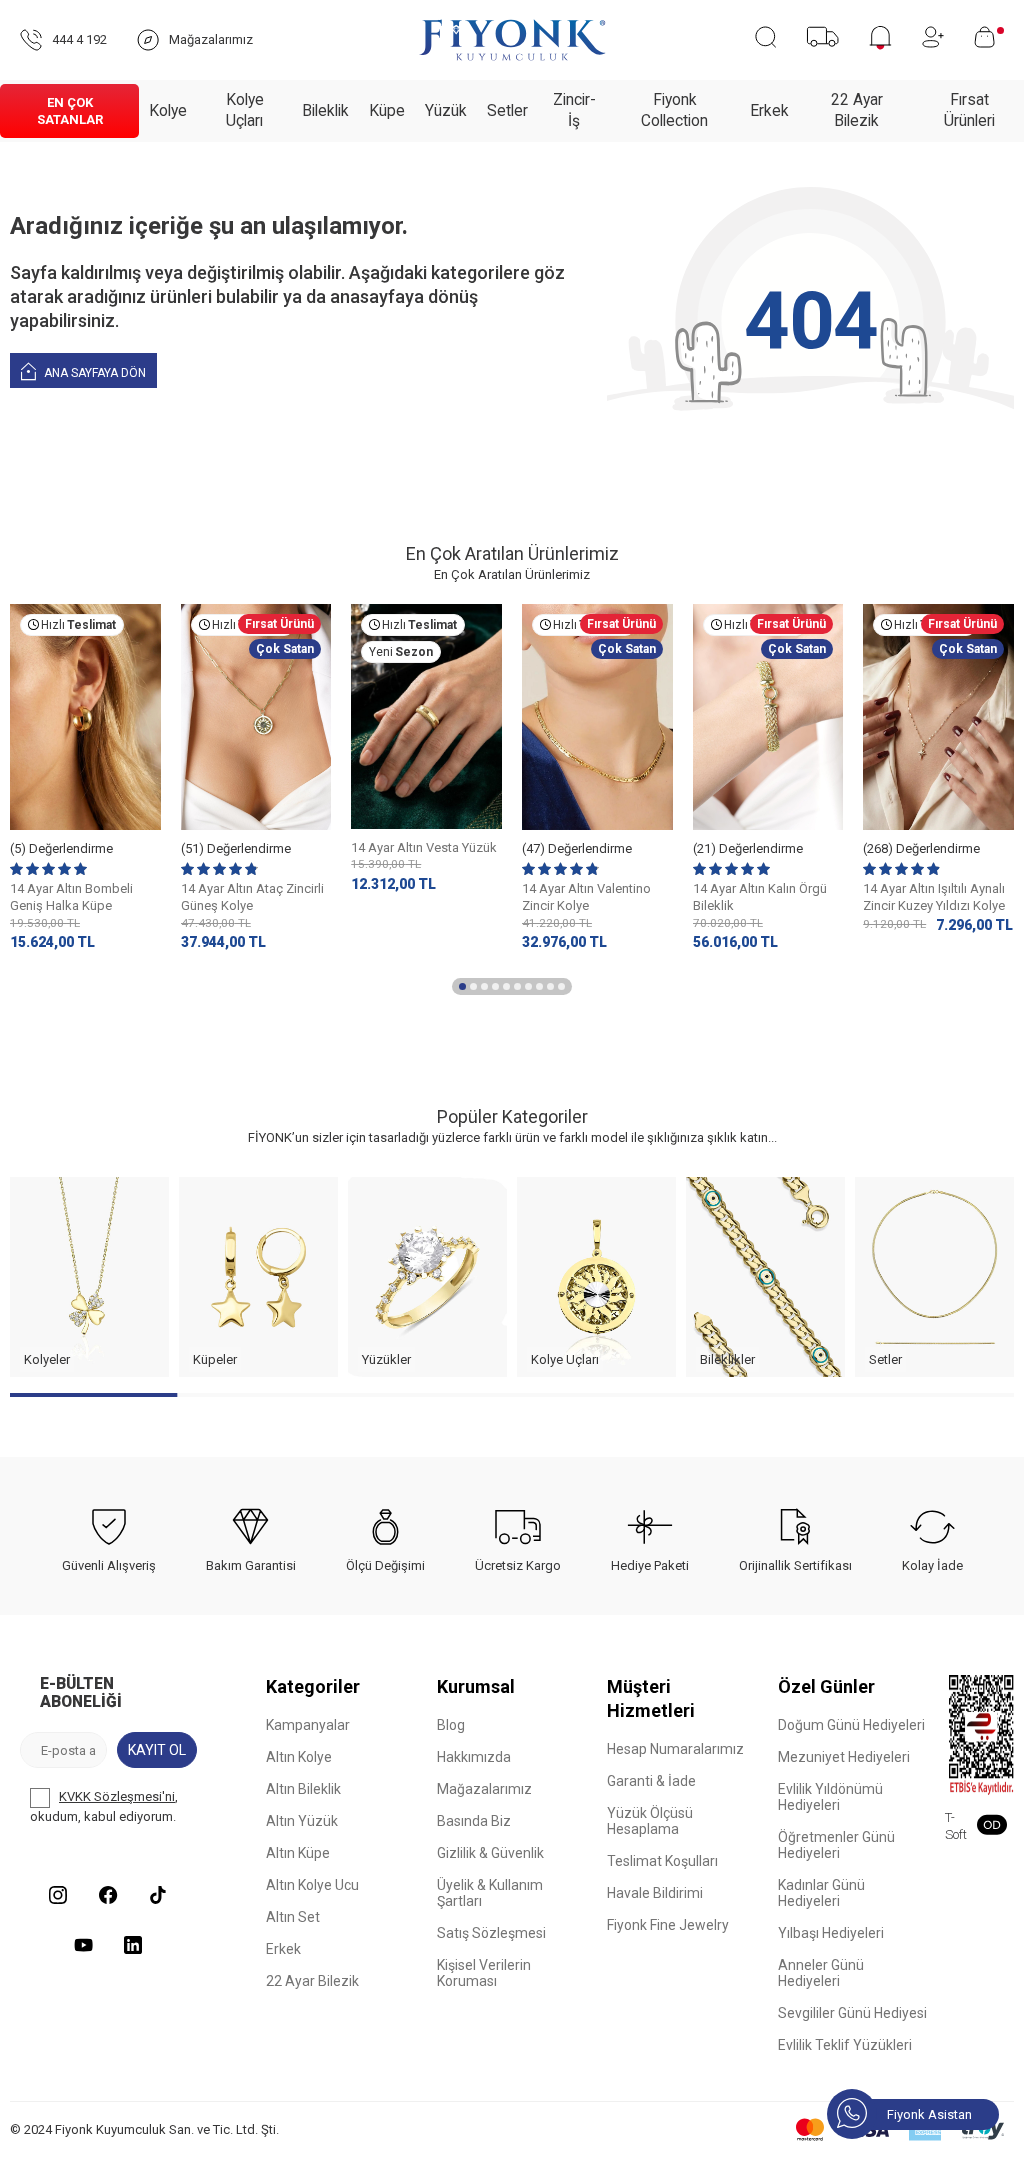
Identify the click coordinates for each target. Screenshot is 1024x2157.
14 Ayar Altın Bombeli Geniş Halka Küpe (71, 897)
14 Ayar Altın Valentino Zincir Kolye (586, 897)
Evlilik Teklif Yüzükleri (845, 2045)
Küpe (387, 111)
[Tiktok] (158, 1895)
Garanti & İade (651, 1781)
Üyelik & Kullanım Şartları (490, 1893)
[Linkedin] (133, 1945)
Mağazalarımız (484, 1789)
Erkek (769, 111)
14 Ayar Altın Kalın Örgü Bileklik (760, 897)
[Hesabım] (933, 37)
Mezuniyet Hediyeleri (844, 1757)
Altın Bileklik (303, 1789)
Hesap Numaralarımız (675, 1749)
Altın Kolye (299, 1757)
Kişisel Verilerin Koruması (484, 1973)
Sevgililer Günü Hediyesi (852, 2013)
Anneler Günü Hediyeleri (821, 1973)
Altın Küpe (298, 1853)
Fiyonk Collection (674, 110)
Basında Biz (474, 1821)
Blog (451, 1725)
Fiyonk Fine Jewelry (668, 1925)
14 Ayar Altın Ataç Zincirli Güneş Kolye (252, 897)
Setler (507, 111)
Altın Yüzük (302, 1821)
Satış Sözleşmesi (491, 1933)
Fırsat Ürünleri (969, 110)
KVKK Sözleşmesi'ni (117, 1796)
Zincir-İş (574, 110)
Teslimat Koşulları (662, 1861)
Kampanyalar (308, 1725)
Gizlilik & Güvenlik (490, 1853)
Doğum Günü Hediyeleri (851, 1725)
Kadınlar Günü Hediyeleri (821, 1893)
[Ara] (765, 37)
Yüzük (446, 111)
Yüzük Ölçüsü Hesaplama (650, 1821)
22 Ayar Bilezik (857, 110)
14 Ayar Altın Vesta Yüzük (424, 847)
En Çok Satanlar (70, 111)
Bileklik (325, 111)
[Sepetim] (989, 37)
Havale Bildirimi (655, 1893)
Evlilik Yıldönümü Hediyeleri (830, 1797)
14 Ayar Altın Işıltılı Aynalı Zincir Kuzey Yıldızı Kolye (934, 897)
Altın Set (293, 1917)
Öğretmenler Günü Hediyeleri (836, 1845)
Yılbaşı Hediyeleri (831, 1933)
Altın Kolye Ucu (312, 1885)
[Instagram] (58, 1895)
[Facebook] (108, 1895)
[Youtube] (83, 1945)
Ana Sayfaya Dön (93, 373)
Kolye (168, 111)
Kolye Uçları (245, 110)
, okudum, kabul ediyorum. (104, 1806)
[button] (462, 986)
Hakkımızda (474, 1757)
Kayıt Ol (157, 1750)
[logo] (512, 40)
